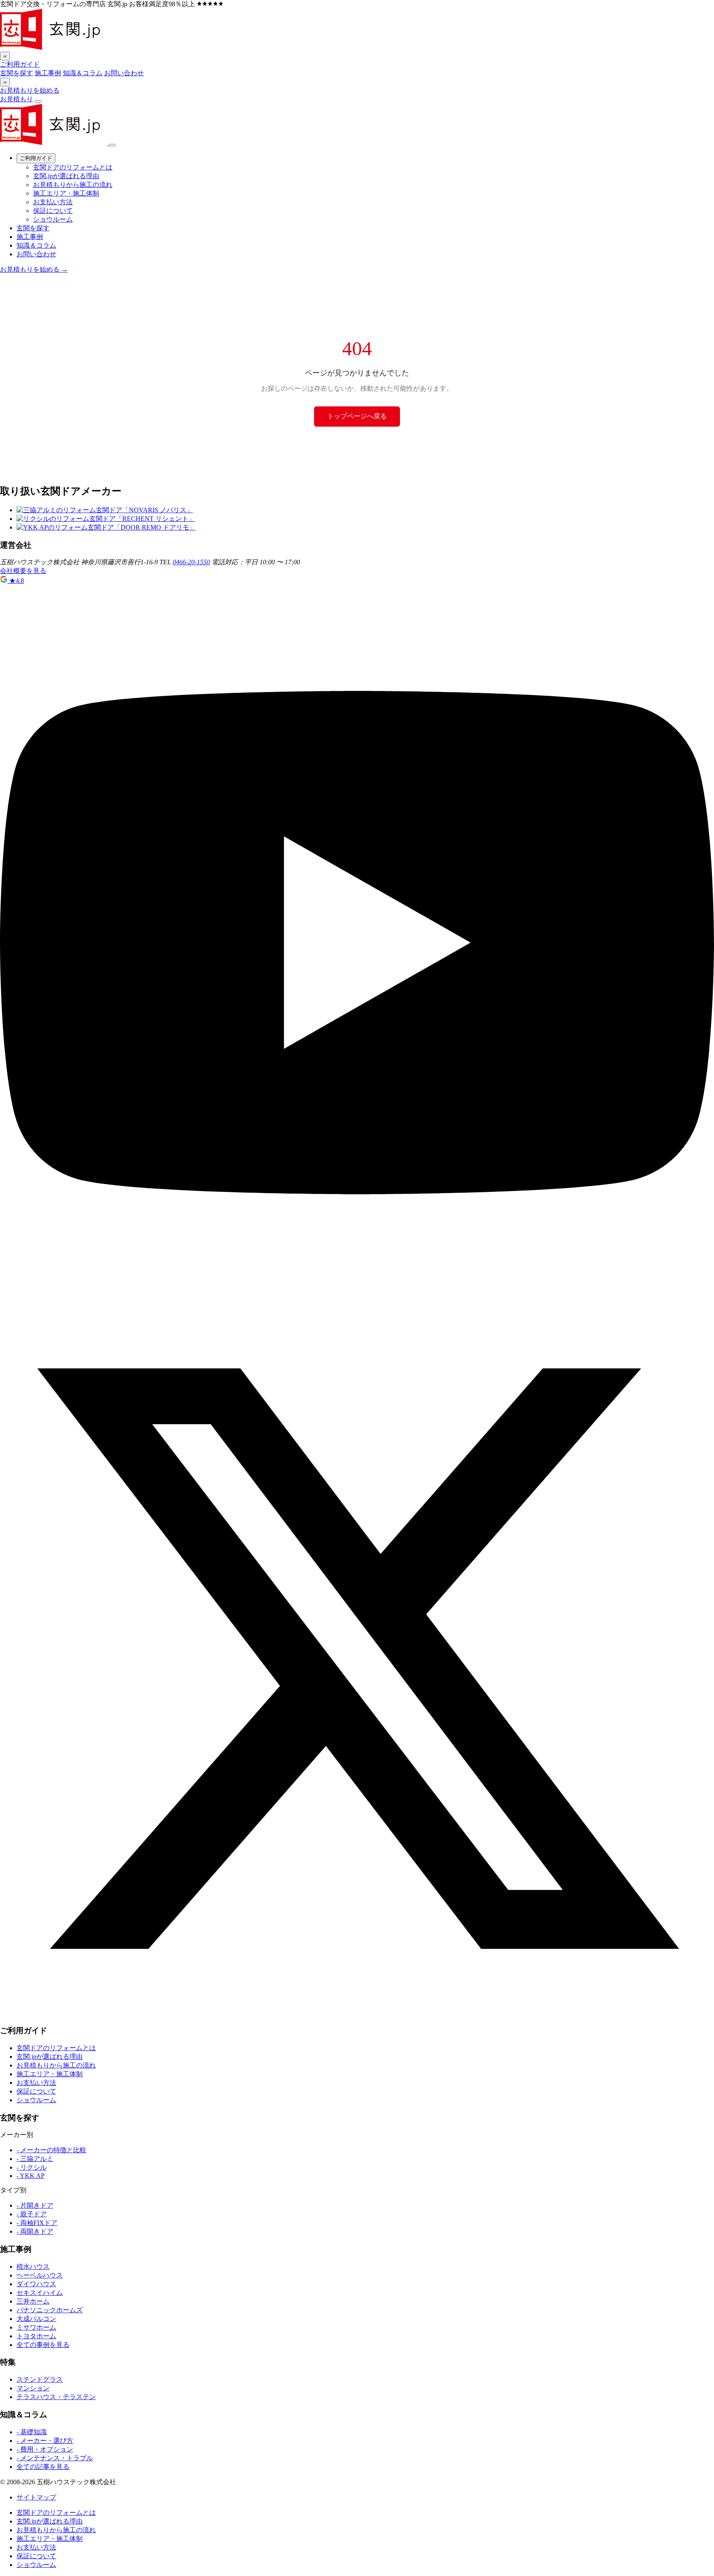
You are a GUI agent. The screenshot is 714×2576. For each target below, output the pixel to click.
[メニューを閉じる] (112, 145)
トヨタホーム (36, 2336)
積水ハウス (33, 2267)
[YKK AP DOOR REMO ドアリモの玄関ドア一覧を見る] (106, 527)
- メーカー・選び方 (45, 2441)
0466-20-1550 (191, 562)
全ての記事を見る (43, 2467)
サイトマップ (36, 2497)
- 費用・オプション (45, 2449)
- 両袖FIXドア (37, 2223)
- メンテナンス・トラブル (55, 2458)
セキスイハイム (40, 2293)
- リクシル (32, 2167)
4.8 (17, 581)
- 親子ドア (32, 2214)
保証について (53, 211)
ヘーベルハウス (40, 2275)
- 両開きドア (35, 2231)
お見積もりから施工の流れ (73, 185)
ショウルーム (53, 219)
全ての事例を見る (43, 2345)
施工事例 (48, 73)
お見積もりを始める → (34, 269)
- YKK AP (31, 2176)
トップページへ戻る (357, 416)
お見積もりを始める (30, 90)
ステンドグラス (40, 2379)
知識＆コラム (83, 73)
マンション (33, 2388)
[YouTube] (357, 1298)
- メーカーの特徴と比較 (51, 2150)
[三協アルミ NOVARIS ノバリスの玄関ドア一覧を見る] (105, 510)
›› (5, 82)
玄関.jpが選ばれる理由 (66, 176)
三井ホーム (33, 2301)
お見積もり (17, 99)
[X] (357, 2014)
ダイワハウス (36, 2284)
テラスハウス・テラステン (56, 2397)
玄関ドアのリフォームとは (73, 167)
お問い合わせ (124, 73)
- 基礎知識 (32, 2432)
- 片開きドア (35, 2205)
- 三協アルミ (35, 2159)
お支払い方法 (53, 202)
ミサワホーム (36, 2327)
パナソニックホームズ (50, 2310)
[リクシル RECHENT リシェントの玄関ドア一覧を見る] (106, 519)
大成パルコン (36, 2319)
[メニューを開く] (38, 101)
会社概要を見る (23, 571)
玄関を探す (17, 73)
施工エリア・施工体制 (66, 193)
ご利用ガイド (20, 64)
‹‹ (5, 56)
